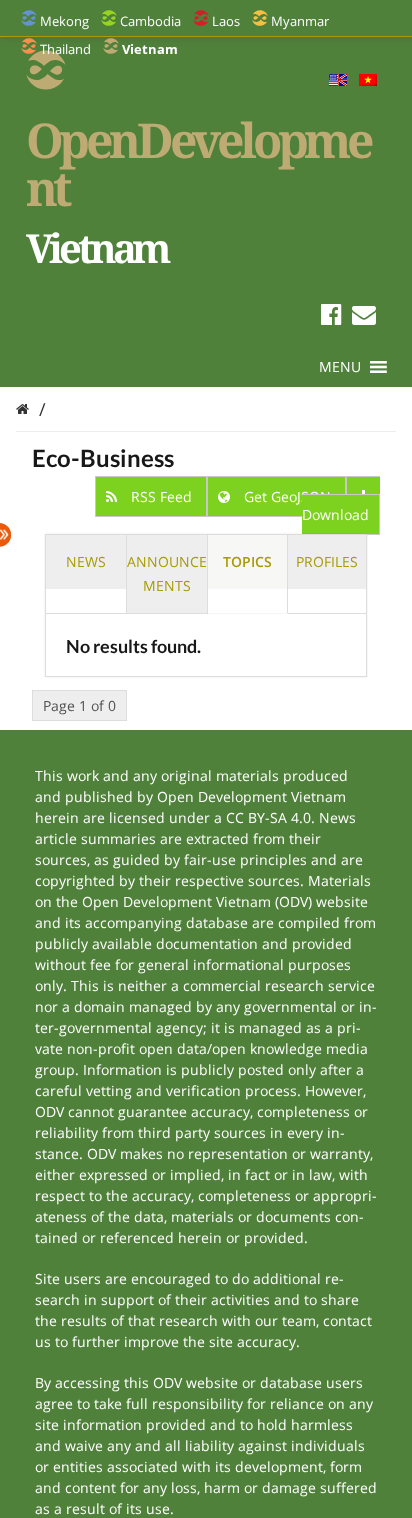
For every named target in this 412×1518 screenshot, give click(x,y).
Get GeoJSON (287, 496)
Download (335, 514)
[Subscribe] (364, 317)
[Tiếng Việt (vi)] (368, 81)
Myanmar (300, 21)
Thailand (65, 49)
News (86, 561)
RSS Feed (161, 496)
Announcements (167, 573)
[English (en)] (338, 81)
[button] (340, 367)
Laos (226, 21)
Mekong (64, 21)
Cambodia (150, 21)
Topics (247, 561)
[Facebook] (331, 317)
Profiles (327, 561)
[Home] (22, 408)
